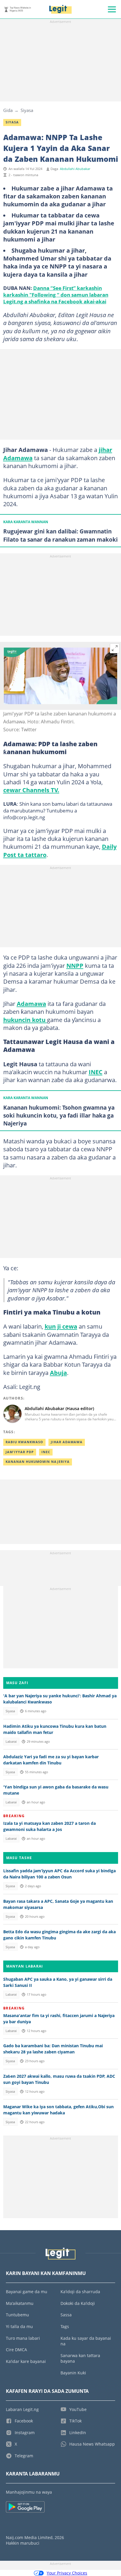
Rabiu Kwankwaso (24, 1442)
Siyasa (27, 110)
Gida (8, 110)
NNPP (75, 965)
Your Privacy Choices (67, 2573)
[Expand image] (115, 648)
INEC (96, 1072)
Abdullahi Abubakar (75, 169)
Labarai (11, 1742)
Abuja (58, 1373)
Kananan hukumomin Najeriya (38, 1462)
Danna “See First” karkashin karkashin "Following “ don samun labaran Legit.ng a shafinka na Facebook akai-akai (56, 295)
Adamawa (31, 1004)
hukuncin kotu (25, 1020)
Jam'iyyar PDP (20, 1452)
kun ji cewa (61, 1326)
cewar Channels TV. (31, 790)
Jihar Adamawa (67, 1442)
